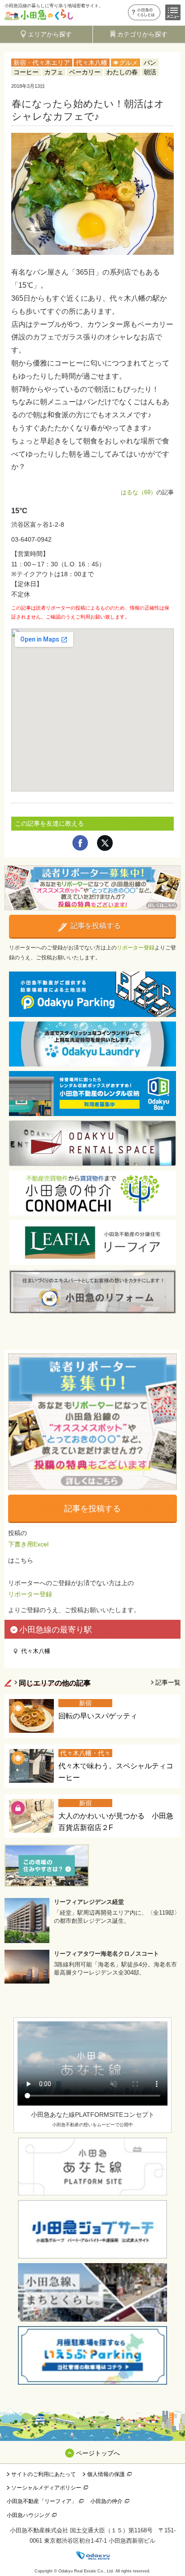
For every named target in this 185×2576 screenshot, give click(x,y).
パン (150, 63)
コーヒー (26, 72)
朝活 (150, 72)
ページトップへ (98, 2453)
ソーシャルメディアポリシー (46, 2488)
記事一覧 (168, 1682)
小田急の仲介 (106, 2501)
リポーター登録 (136, 948)
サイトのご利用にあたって (44, 2474)
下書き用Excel (28, 1544)
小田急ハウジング (28, 2515)
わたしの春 (122, 72)
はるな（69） (139, 492)
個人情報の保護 (106, 2474)
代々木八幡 (92, 63)
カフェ (54, 72)
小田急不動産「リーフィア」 (42, 2501)
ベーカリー (85, 72)
